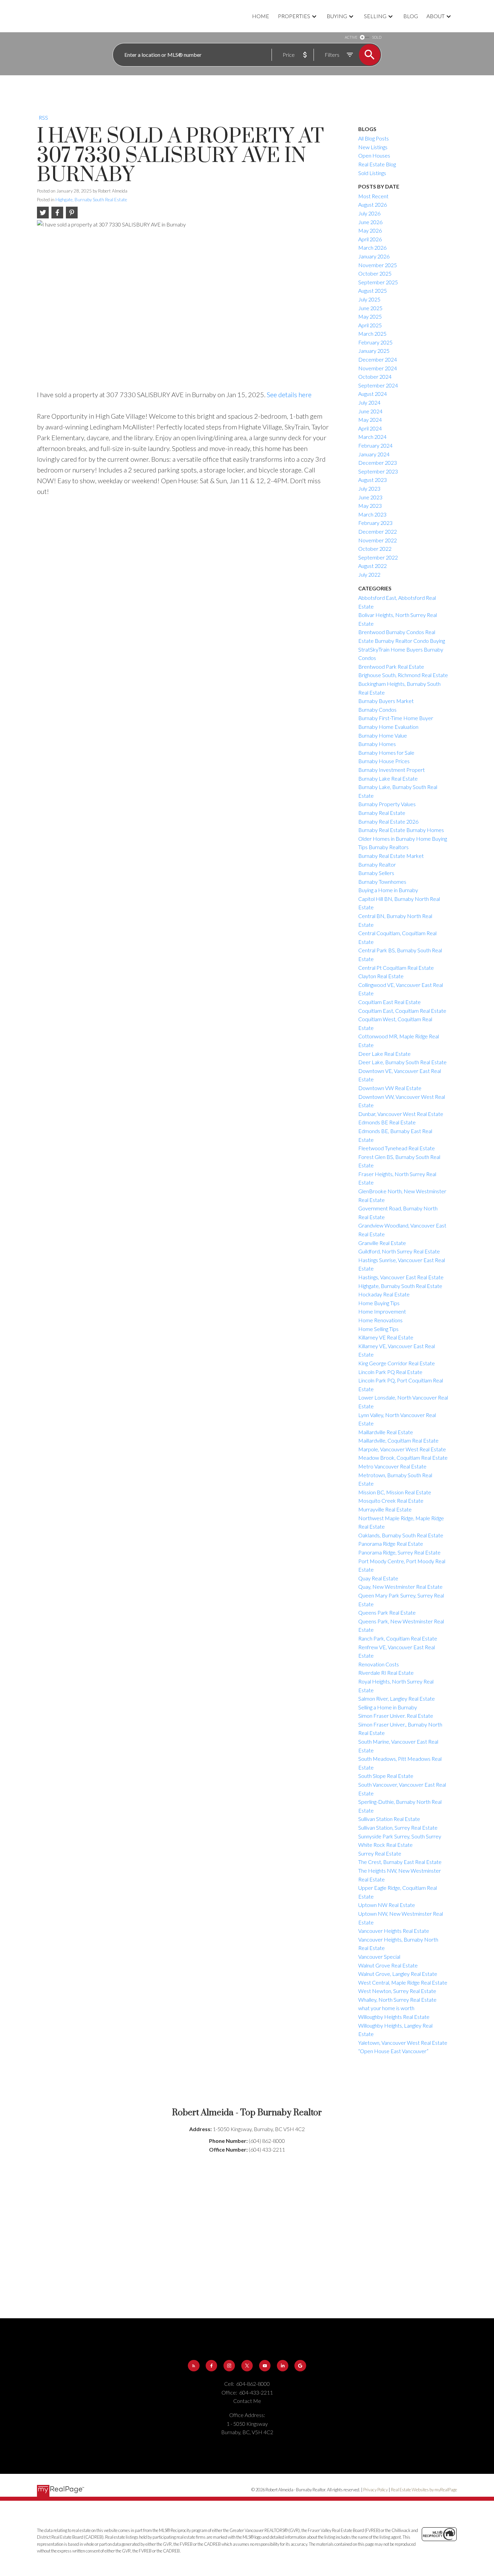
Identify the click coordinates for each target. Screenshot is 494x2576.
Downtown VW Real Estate (390, 1088)
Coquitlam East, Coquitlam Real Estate (402, 1011)
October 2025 (375, 273)
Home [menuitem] (261, 16)
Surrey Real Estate (380, 1853)
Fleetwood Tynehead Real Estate (397, 1148)
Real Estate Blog (377, 164)
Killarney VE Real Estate (386, 1337)
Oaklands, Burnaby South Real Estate (401, 1535)
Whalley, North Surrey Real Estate (397, 2000)
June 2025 (370, 308)
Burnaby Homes (377, 744)
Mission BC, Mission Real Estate (395, 1492)
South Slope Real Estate (386, 1776)
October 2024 (375, 377)
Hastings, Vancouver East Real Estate (401, 1277)
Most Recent (373, 196)
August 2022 (373, 566)
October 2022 (375, 549)
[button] (194, 2366)
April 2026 (370, 239)
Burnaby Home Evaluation (388, 727)
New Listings (373, 147)
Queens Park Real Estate (387, 1612)
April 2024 (370, 428)
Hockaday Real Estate (384, 1294)
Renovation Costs (379, 1664)
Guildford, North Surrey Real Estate (399, 1251)
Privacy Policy (376, 2490)
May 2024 (370, 420)
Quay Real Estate (378, 1578)
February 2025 (375, 342)
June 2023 (370, 497)
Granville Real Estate (382, 1243)
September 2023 (378, 471)
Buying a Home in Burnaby (388, 890)
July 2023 (369, 488)
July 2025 (369, 299)
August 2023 (373, 480)
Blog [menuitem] (411, 16)
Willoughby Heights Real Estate (394, 2017)
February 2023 (375, 523)
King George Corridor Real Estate (397, 1363)
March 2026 (372, 247)
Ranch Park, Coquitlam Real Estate (398, 1638)
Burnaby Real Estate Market (391, 856)
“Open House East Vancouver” (393, 2051)
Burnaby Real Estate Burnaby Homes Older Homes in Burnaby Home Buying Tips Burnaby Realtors (403, 838)
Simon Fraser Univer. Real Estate (396, 1716)
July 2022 (369, 574)
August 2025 (373, 290)
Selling (375, 16)
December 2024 (378, 359)
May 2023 (370, 506)
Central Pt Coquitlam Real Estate (396, 968)
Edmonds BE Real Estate (387, 1122)
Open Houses (374, 155)
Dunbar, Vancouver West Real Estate (401, 1114)
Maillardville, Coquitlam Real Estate (398, 1440)
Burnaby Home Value (383, 735)
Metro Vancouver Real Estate (392, 1466)
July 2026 (369, 213)
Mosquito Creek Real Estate (391, 1501)
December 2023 (378, 463)
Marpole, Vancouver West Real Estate (402, 1449)
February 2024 (375, 445)
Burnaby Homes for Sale (386, 753)
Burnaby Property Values (387, 804)
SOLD (377, 37)
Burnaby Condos (377, 710)
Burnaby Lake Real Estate (388, 778)
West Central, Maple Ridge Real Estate (403, 1982)
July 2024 (369, 402)
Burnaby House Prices (384, 761)
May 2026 (370, 230)
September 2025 (378, 282)
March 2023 (372, 514)
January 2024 (374, 454)
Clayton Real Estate (381, 976)
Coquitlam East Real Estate (389, 1002)
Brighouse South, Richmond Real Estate (403, 675)
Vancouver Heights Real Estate (394, 1931)
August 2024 (373, 394)
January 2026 (374, 256)
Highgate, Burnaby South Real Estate (91, 200)
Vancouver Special (379, 1957)
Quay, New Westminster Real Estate (400, 1587)
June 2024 (370, 411)
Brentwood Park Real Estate (391, 667)
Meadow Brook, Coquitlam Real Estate (403, 1458)
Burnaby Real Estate (382, 813)
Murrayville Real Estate (385, 1509)
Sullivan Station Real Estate (389, 1819)
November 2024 (378, 368)
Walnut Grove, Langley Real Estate (398, 1974)
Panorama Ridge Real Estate (391, 1544)
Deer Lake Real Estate (384, 1054)
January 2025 (374, 351)
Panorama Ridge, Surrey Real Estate (399, 1552)
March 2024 (372, 437)
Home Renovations (380, 1320)
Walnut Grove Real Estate (388, 1965)
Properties (294, 16)
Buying (337, 16)
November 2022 (378, 540)
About (436, 16)
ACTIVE (351, 37)
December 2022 (378, 531)
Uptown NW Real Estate (387, 1905)
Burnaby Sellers (376, 873)
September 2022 (378, 557)
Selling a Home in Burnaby (388, 1707)
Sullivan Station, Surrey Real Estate (398, 1827)
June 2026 (370, 222)
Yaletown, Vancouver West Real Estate (403, 2043)
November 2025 (378, 265)
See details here (289, 394)
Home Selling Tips (378, 1329)
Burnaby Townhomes (382, 882)
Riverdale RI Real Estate (386, 1673)
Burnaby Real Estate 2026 (388, 821)
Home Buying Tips (379, 1303)
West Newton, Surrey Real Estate (397, 1991)
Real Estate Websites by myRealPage (424, 2490)
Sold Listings (372, 173)
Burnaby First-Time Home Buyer (396, 718)
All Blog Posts (374, 138)
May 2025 (370, 316)
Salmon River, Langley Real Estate (397, 1698)
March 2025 (372, 334)
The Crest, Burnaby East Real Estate (400, 1862)
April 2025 (370, 325)
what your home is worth (386, 2008)
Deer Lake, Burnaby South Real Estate (402, 1062)
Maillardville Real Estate (386, 1432)
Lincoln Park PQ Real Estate (390, 1372)
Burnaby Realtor (377, 864)
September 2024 (378, 385)
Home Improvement (382, 1311)
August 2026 (373, 204)
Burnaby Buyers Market (386, 701)
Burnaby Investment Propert (392, 770)
